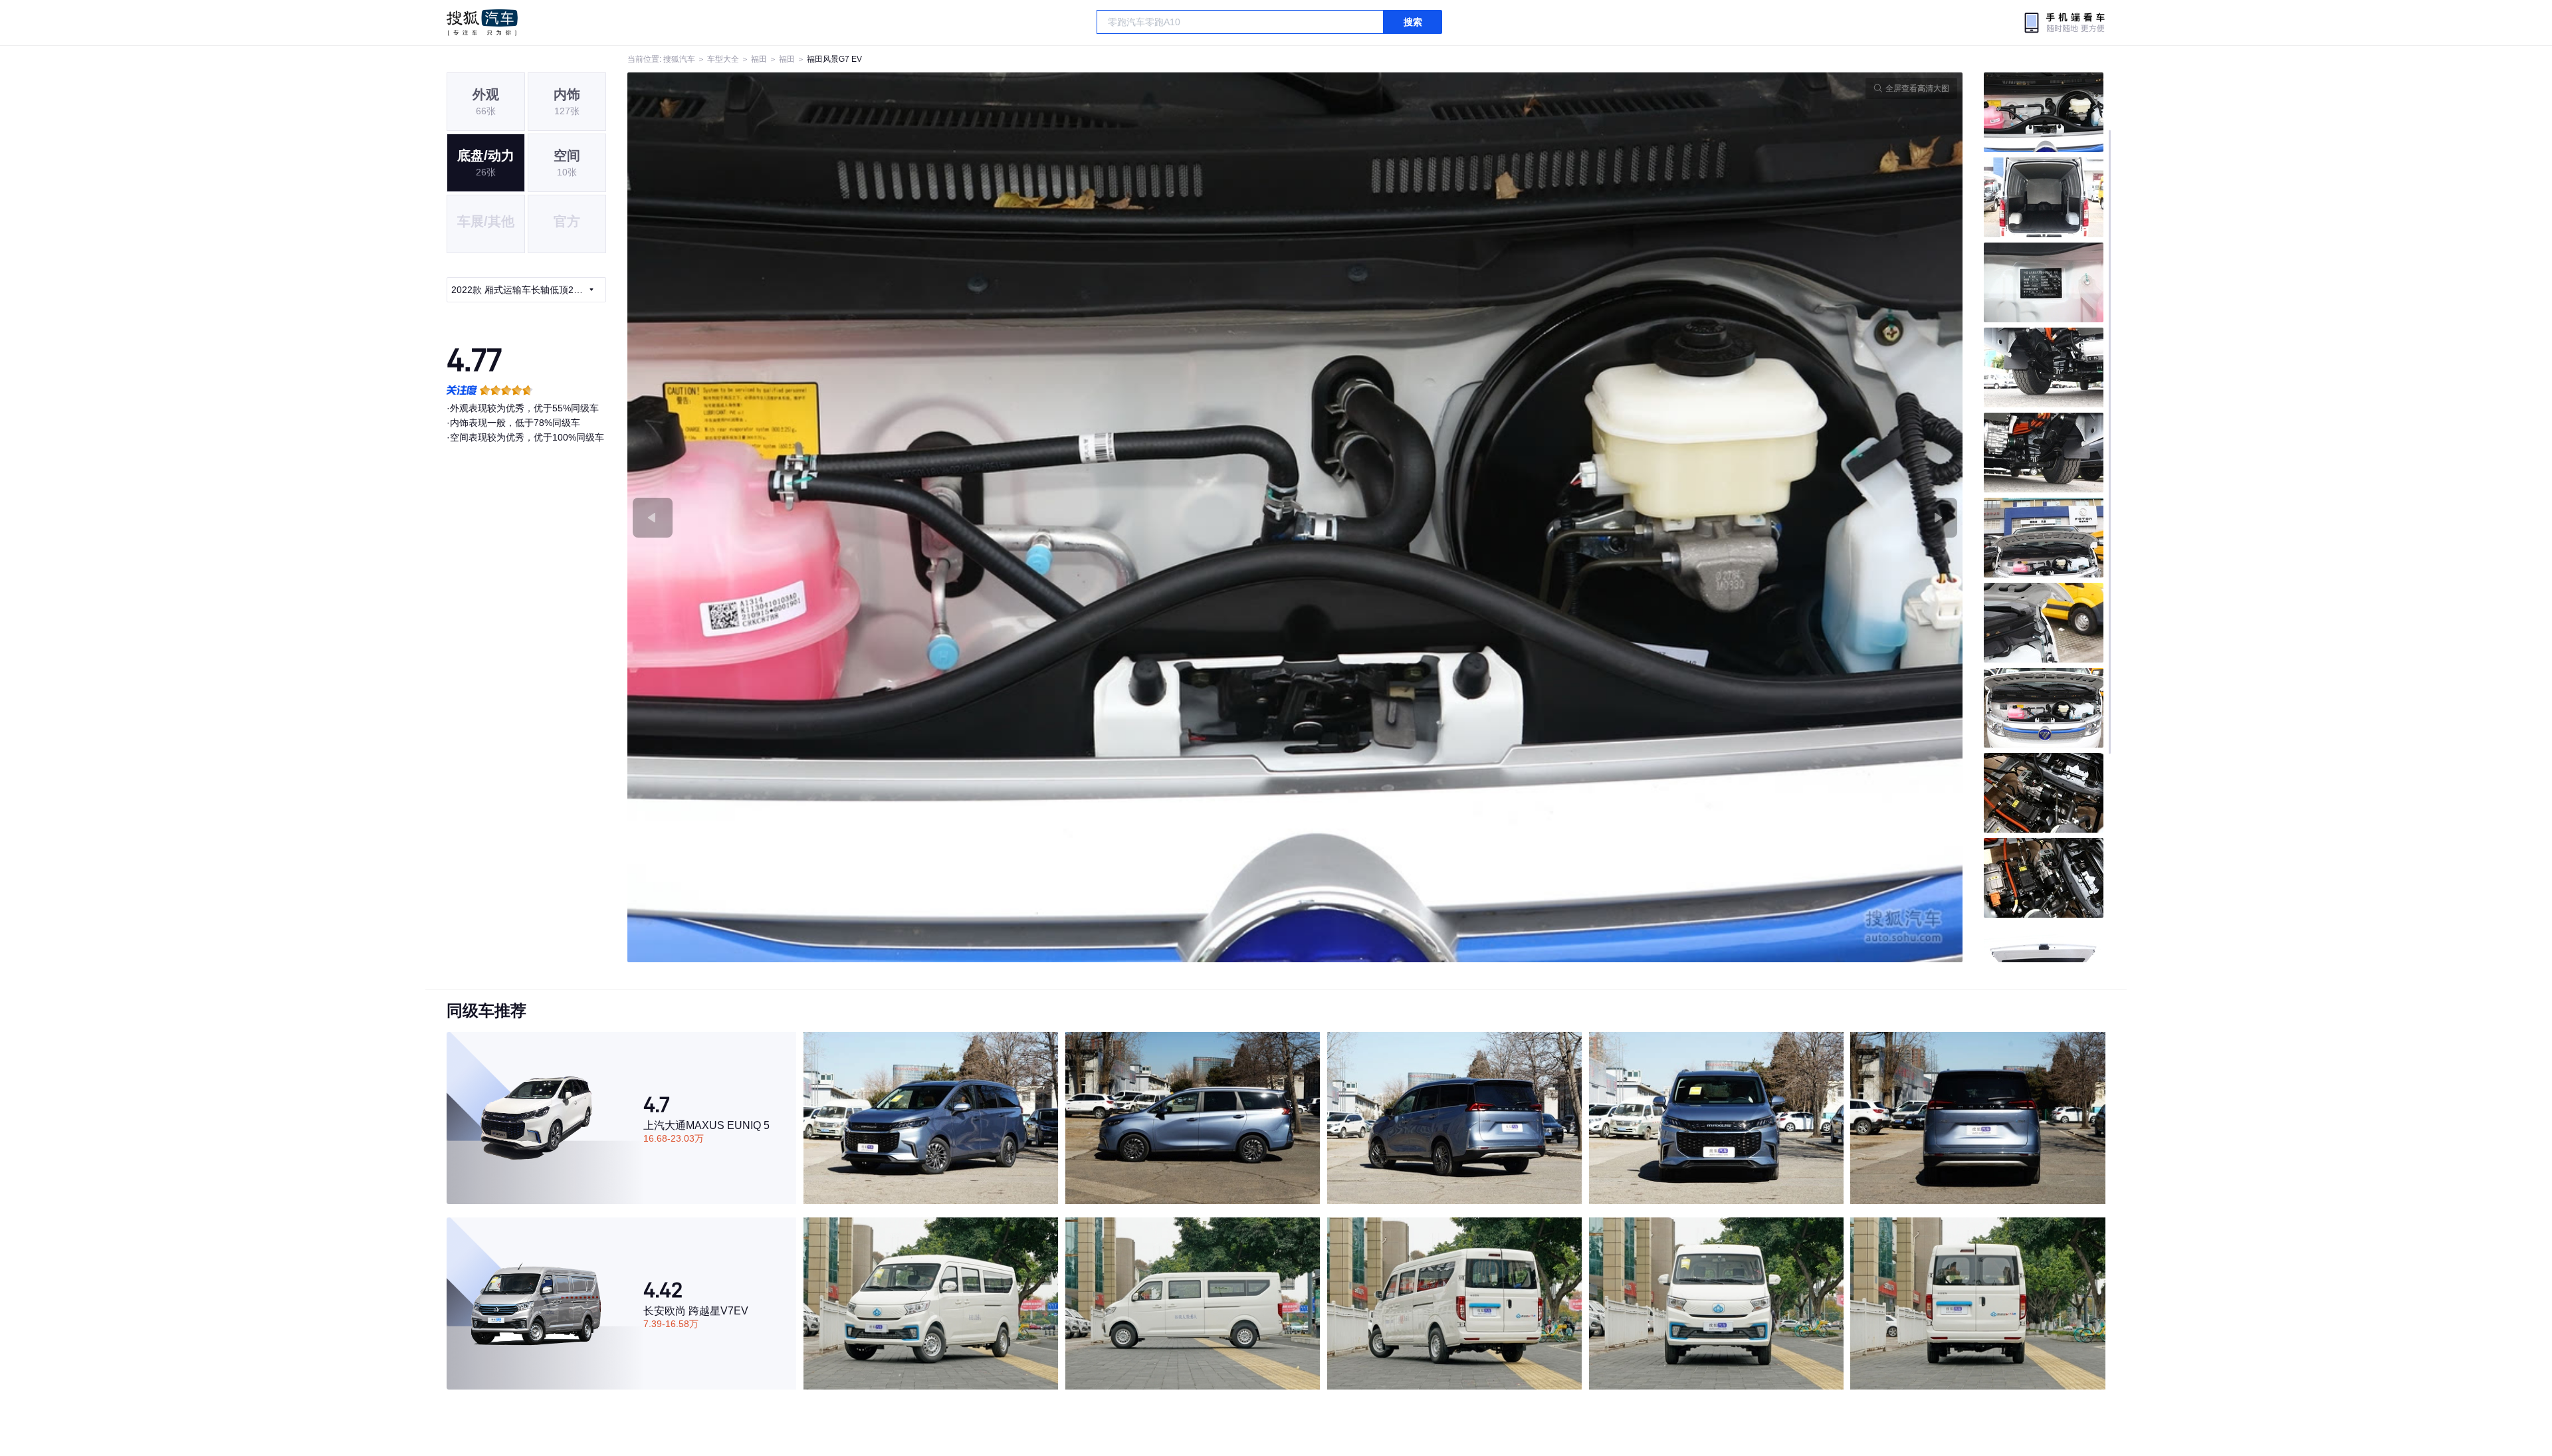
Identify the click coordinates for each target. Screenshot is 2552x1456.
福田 (759, 59)
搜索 (1413, 22)
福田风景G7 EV (834, 59)
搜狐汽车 (482, 23)
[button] (961, 517)
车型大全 (723, 59)
